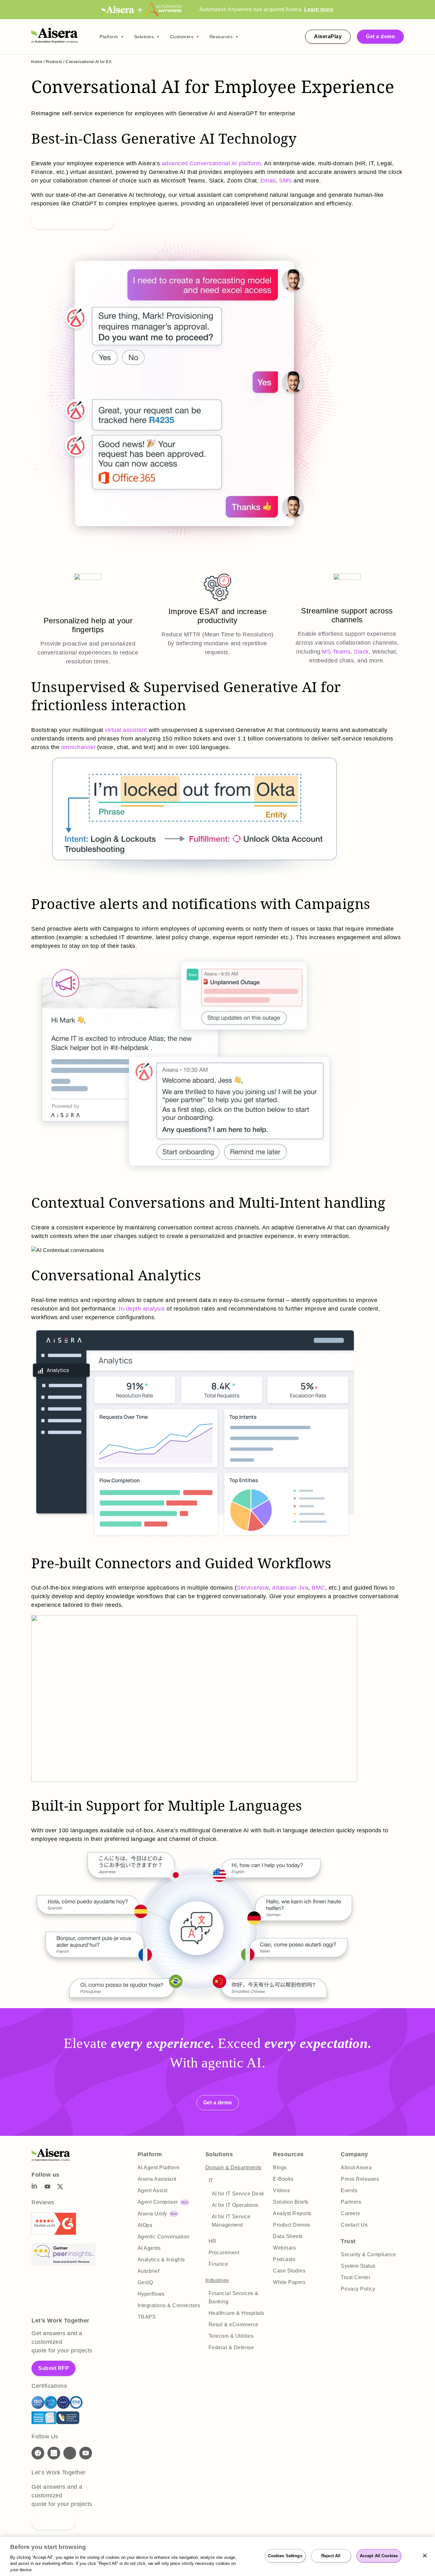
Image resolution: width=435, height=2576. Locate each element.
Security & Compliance (368, 2254)
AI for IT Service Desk (238, 2194)
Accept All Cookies (379, 2556)
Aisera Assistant (157, 2179)
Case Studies (289, 2271)
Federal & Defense (231, 2347)
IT (211, 2181)
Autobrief (149, 2271)
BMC (318, 1588)
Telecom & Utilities (231, 2336)
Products (54, 62)
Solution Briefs (291, 2202)
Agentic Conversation (164, 2237)
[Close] (425, 2556)
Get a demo (380, 36)
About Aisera (356, 2168)
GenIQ (145, 2283)
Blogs (280, 2168)
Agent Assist (153, 2190)
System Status (358, 2266)
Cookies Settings (285, 2556)
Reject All (331, 2556)
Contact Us (354, 2225)
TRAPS (147, 2317)
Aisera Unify (152, 2214)
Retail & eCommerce (234, 2325)
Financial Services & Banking (234, 2297)
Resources (221, 37)
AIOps (145, 2225)
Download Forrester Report (73, 221)
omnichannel (78, 747)
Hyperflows (151, 2294)
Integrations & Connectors (169, 2305)
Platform (109, 37)
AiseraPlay (328, 36)
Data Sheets (288, 2236)
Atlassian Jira (290, 1588)
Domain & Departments (233, 2168)
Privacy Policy (358, 2289)
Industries (217, 2280)
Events (349, 2190)
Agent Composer (158, 2202)
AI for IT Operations (235, 2205)
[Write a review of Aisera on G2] (54, 2233)
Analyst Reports (292, 2213)
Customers (182, 37)
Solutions (144, 37)
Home (37, 62)
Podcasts (284, 2259)
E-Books (283, 2179)
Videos (281, 2190)
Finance (218, 2264)
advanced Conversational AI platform (211, 163)
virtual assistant (126, 730)
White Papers (289, 2282)
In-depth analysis (142, 1309)
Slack (361, 652)
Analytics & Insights (161, 2260)
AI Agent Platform (159, 2168)
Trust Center (356, 2277)
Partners (351, 2202)
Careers (350, 2213)
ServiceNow (253, 1588)
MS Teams (336, 652)
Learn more (319, 9)
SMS (285, 181)
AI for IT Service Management (231, 2221)
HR (213, 2241)
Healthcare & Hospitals (236, 2313)
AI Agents (149, 2248)
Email (268, 181)
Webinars (284, 2248)
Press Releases (360, 2179)
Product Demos (292, 2225)
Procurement (224, 2253)
